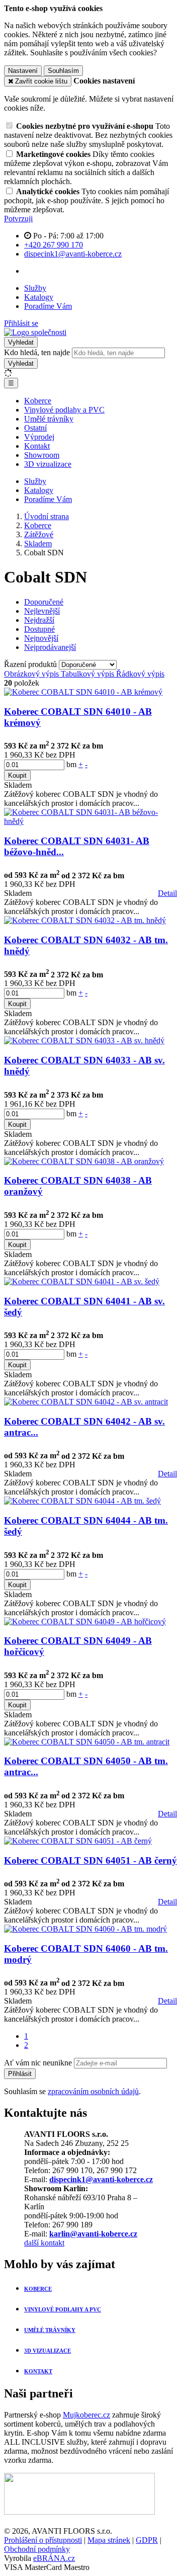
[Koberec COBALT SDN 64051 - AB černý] (78, 1841)
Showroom (42, 455)
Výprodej (39, 437)
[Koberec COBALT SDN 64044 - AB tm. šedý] (82, 1501)
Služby (35, 288)
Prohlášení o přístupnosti (43, 2540)
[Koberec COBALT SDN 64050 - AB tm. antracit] (87, 1742)
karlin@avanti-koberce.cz (93, 2234)
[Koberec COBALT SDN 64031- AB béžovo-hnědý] (90, 821)
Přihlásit (20, 2074)
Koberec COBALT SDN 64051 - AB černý (90, 1860)
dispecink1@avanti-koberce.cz (101, 2179)
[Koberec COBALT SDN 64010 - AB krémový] (83, 692)
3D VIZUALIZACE (48, 2351)
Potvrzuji (18, 219)
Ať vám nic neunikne (39, 2063)
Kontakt (37, 446)
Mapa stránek (109, 2540)
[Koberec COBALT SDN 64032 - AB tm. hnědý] (85, 920)
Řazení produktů (31, 664)
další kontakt (44, 2243)
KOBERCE (38, 2289)
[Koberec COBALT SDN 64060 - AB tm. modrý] (85, 1929)
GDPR (147, 2540)
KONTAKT (38, 2371)
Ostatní (35, 428)
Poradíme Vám (48, 306)
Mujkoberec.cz (86, 2415)
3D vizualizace (48, 464)
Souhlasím (63, 71)
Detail (167, 893)
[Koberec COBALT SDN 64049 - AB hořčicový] (85, 1622)
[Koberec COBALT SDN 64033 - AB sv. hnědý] (84, 1041)
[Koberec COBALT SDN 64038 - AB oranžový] (84, 1161)
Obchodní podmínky (37, 2549)
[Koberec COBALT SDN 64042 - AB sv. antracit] (86, 1402)
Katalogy (39, 297)
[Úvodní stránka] (35, 332)
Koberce (38, 401)
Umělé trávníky (49, 419)
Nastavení (23, 71)
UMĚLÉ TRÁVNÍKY (50, 2330)
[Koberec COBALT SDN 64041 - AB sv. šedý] (82, 1281)
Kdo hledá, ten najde (37, 352)
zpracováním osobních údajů (93, 2091)
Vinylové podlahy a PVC (64, 410)
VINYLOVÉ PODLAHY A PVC (63, 2309)
